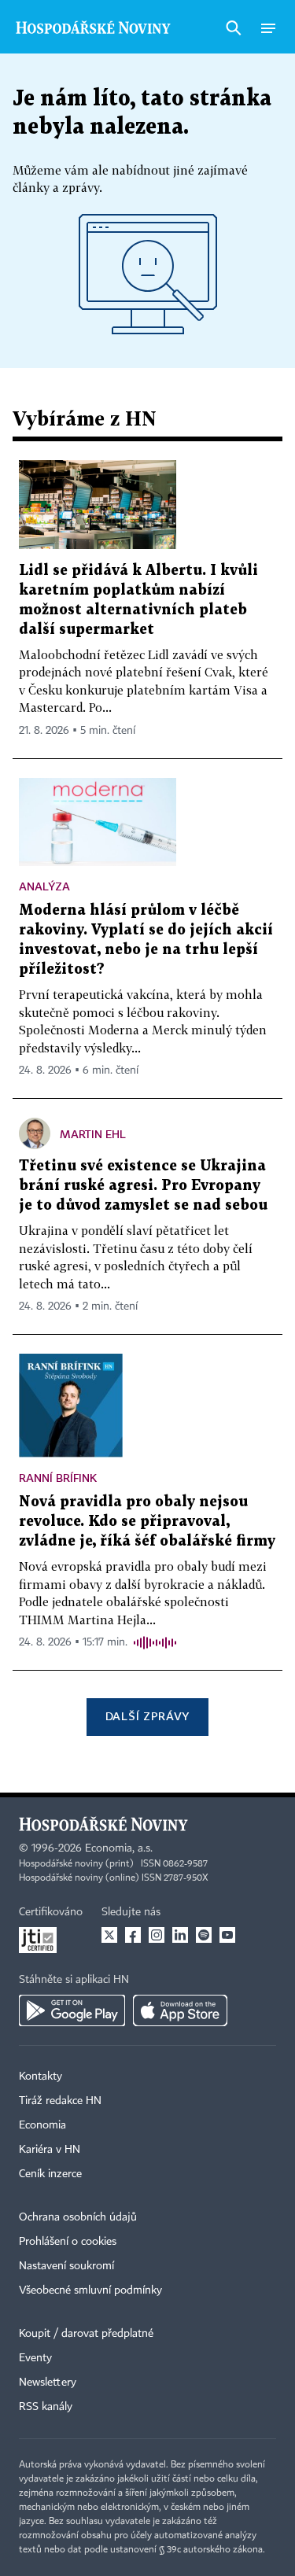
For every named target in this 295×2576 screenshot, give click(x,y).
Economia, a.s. (119, 1848)
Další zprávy (147, 1716)
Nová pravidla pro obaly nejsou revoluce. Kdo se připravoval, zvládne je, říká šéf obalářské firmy (147, 1522)
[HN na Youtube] (227, 1935)
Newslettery (48, 2383)
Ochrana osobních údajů (78, 2217)
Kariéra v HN (50, 2150)
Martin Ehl (93, 1134)
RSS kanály (46, 2407)
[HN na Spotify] (204, 1935)
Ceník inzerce (50, 2174)
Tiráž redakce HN (60, 2101)
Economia (42, 2125)
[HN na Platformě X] (109, 1935)
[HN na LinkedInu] (180, 1935)
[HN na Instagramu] (157, 1935)
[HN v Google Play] (72, 2010)
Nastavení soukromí (66, 2266)
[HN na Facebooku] (133, 1935)
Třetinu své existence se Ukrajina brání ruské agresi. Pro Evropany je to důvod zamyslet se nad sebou (143, 1186)
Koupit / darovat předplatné (86, 2334)
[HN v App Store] (180, 2010)
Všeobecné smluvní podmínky (90, 2290)
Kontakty (41, 2077)
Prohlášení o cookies (68, 2242)
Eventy (35, 2358)
